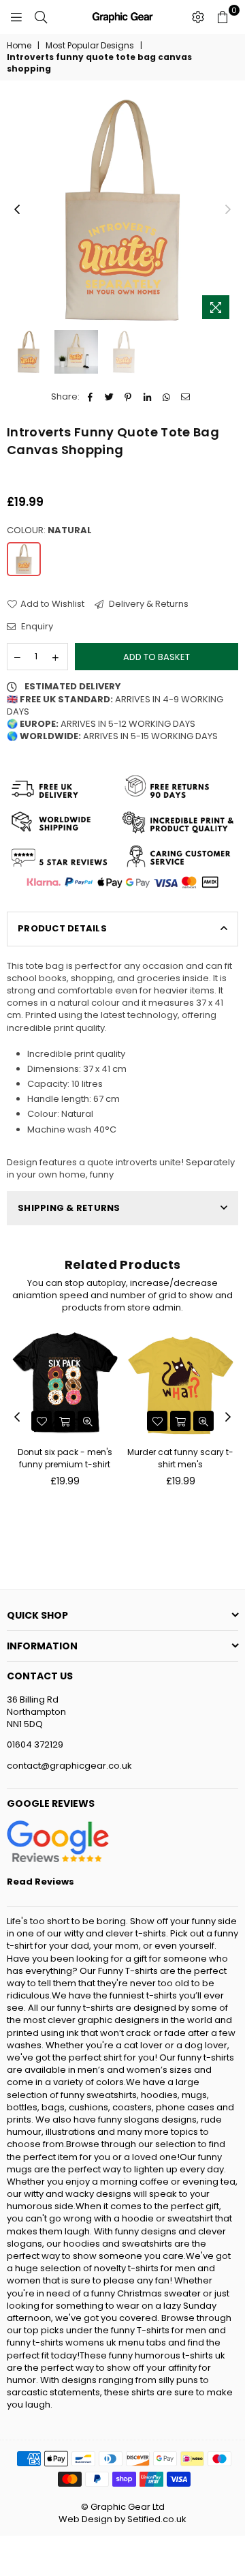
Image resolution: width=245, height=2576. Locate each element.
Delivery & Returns (148, 604)
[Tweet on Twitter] (109, 397)
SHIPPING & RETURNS (69, 1208)
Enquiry (36, 627)
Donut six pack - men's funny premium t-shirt (65, 1458)
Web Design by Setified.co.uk (122, 2519)
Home (19, 46)
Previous (17, 210)
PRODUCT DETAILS (62, 928)
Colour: (49, 530)
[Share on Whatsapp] (166, 397)
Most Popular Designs (90, 46)
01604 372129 (35, 1744)
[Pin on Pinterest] (128, 397)
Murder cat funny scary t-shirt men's (180, 1458)
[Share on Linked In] (147, 397)
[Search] (41, 17)
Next (228, 210)
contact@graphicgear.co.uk (69, 1766)
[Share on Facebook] (90, 397)
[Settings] (198, 17)
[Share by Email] (185, 397)
